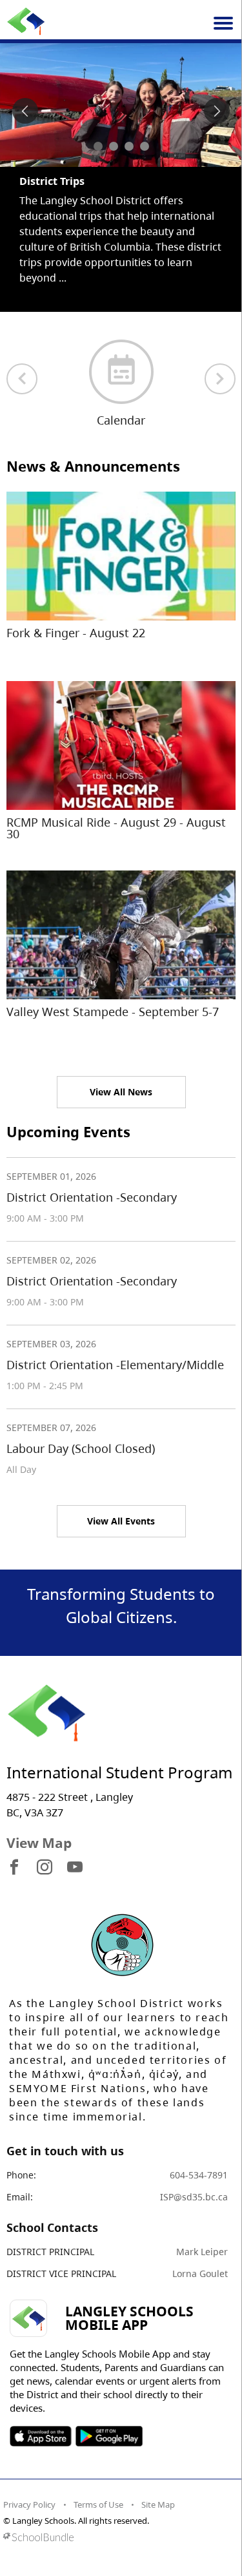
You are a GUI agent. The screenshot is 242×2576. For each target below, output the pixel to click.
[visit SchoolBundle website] (118, 2537)
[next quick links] (220, 379)
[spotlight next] (217, 111)
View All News (121, 1092)
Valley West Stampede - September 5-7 (113, 1012)
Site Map (158, 2504)
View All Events (121, 1521)
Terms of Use (98, 2504)
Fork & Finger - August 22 (76, 633)
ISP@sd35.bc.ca (194, 2197)
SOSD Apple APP (41, 2436)
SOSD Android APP (109, 2436)
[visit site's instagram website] (45, 1868)
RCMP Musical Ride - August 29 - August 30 (116, 828)
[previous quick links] (22, 379)
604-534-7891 (199, 2175)
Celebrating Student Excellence (99, 181)
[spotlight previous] (25, 111)
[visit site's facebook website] (14, 1868)
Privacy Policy (29, 2504)
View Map (39, 1843)
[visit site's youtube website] (75, 1868)
